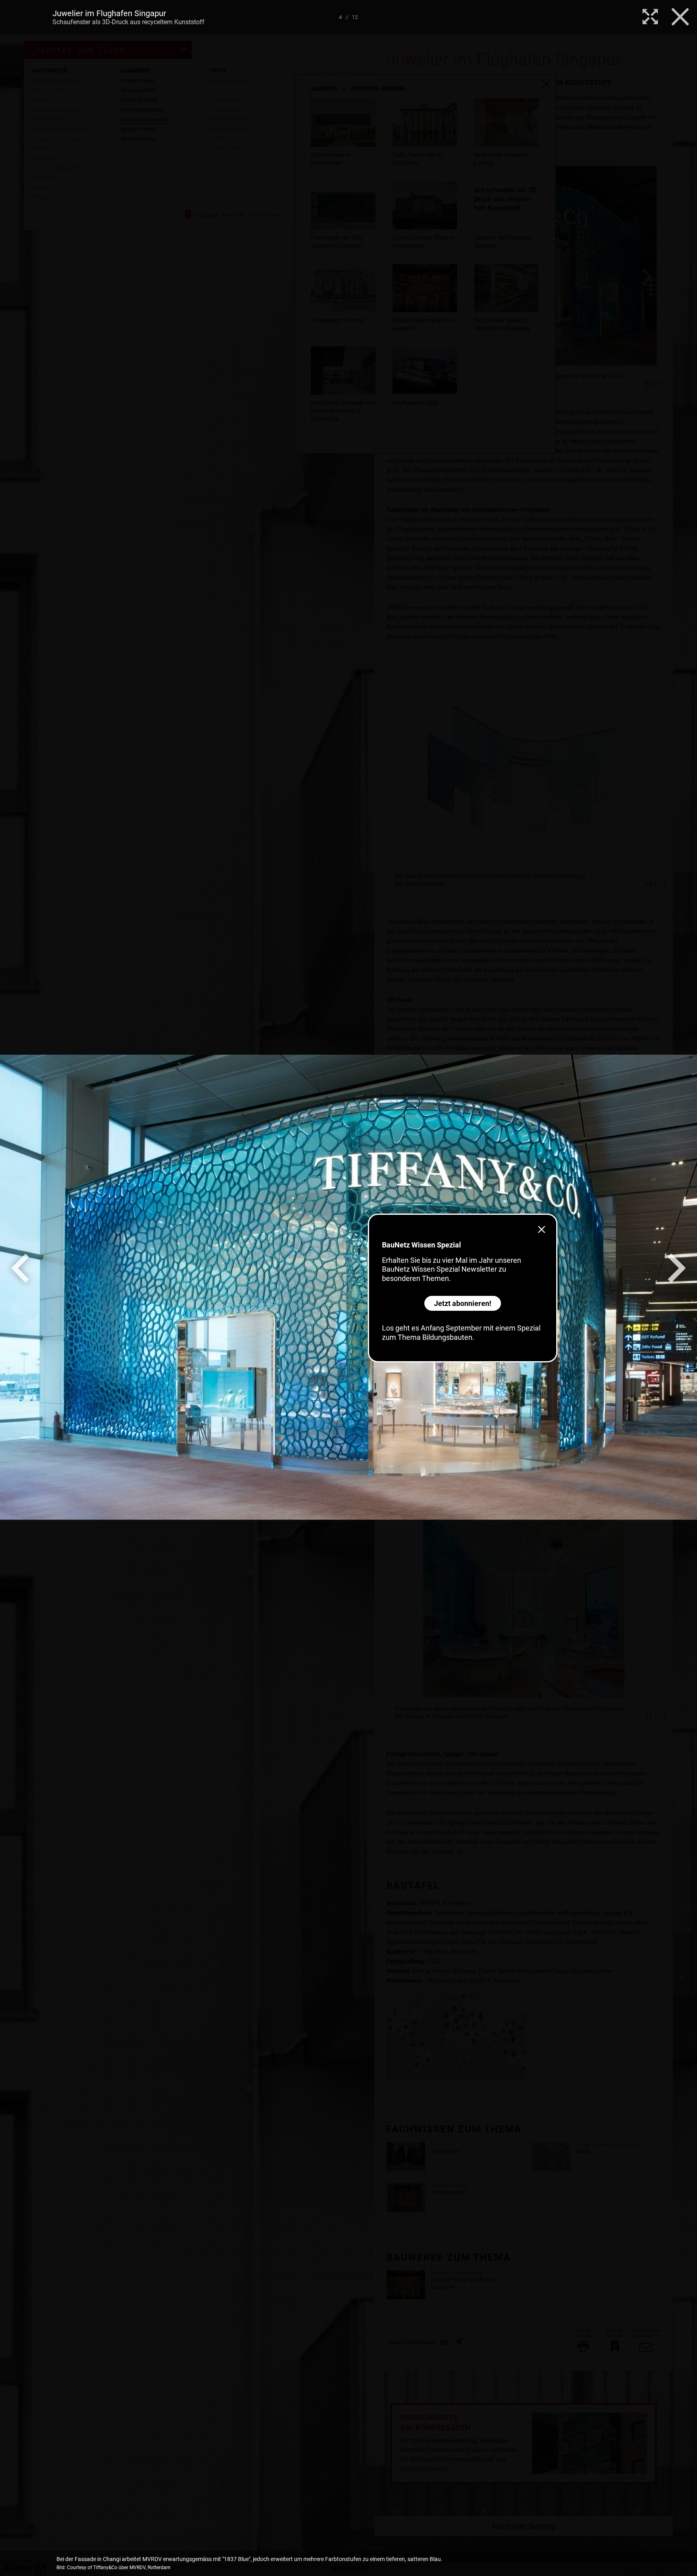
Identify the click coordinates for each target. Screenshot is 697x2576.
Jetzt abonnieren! (463, 1303)
